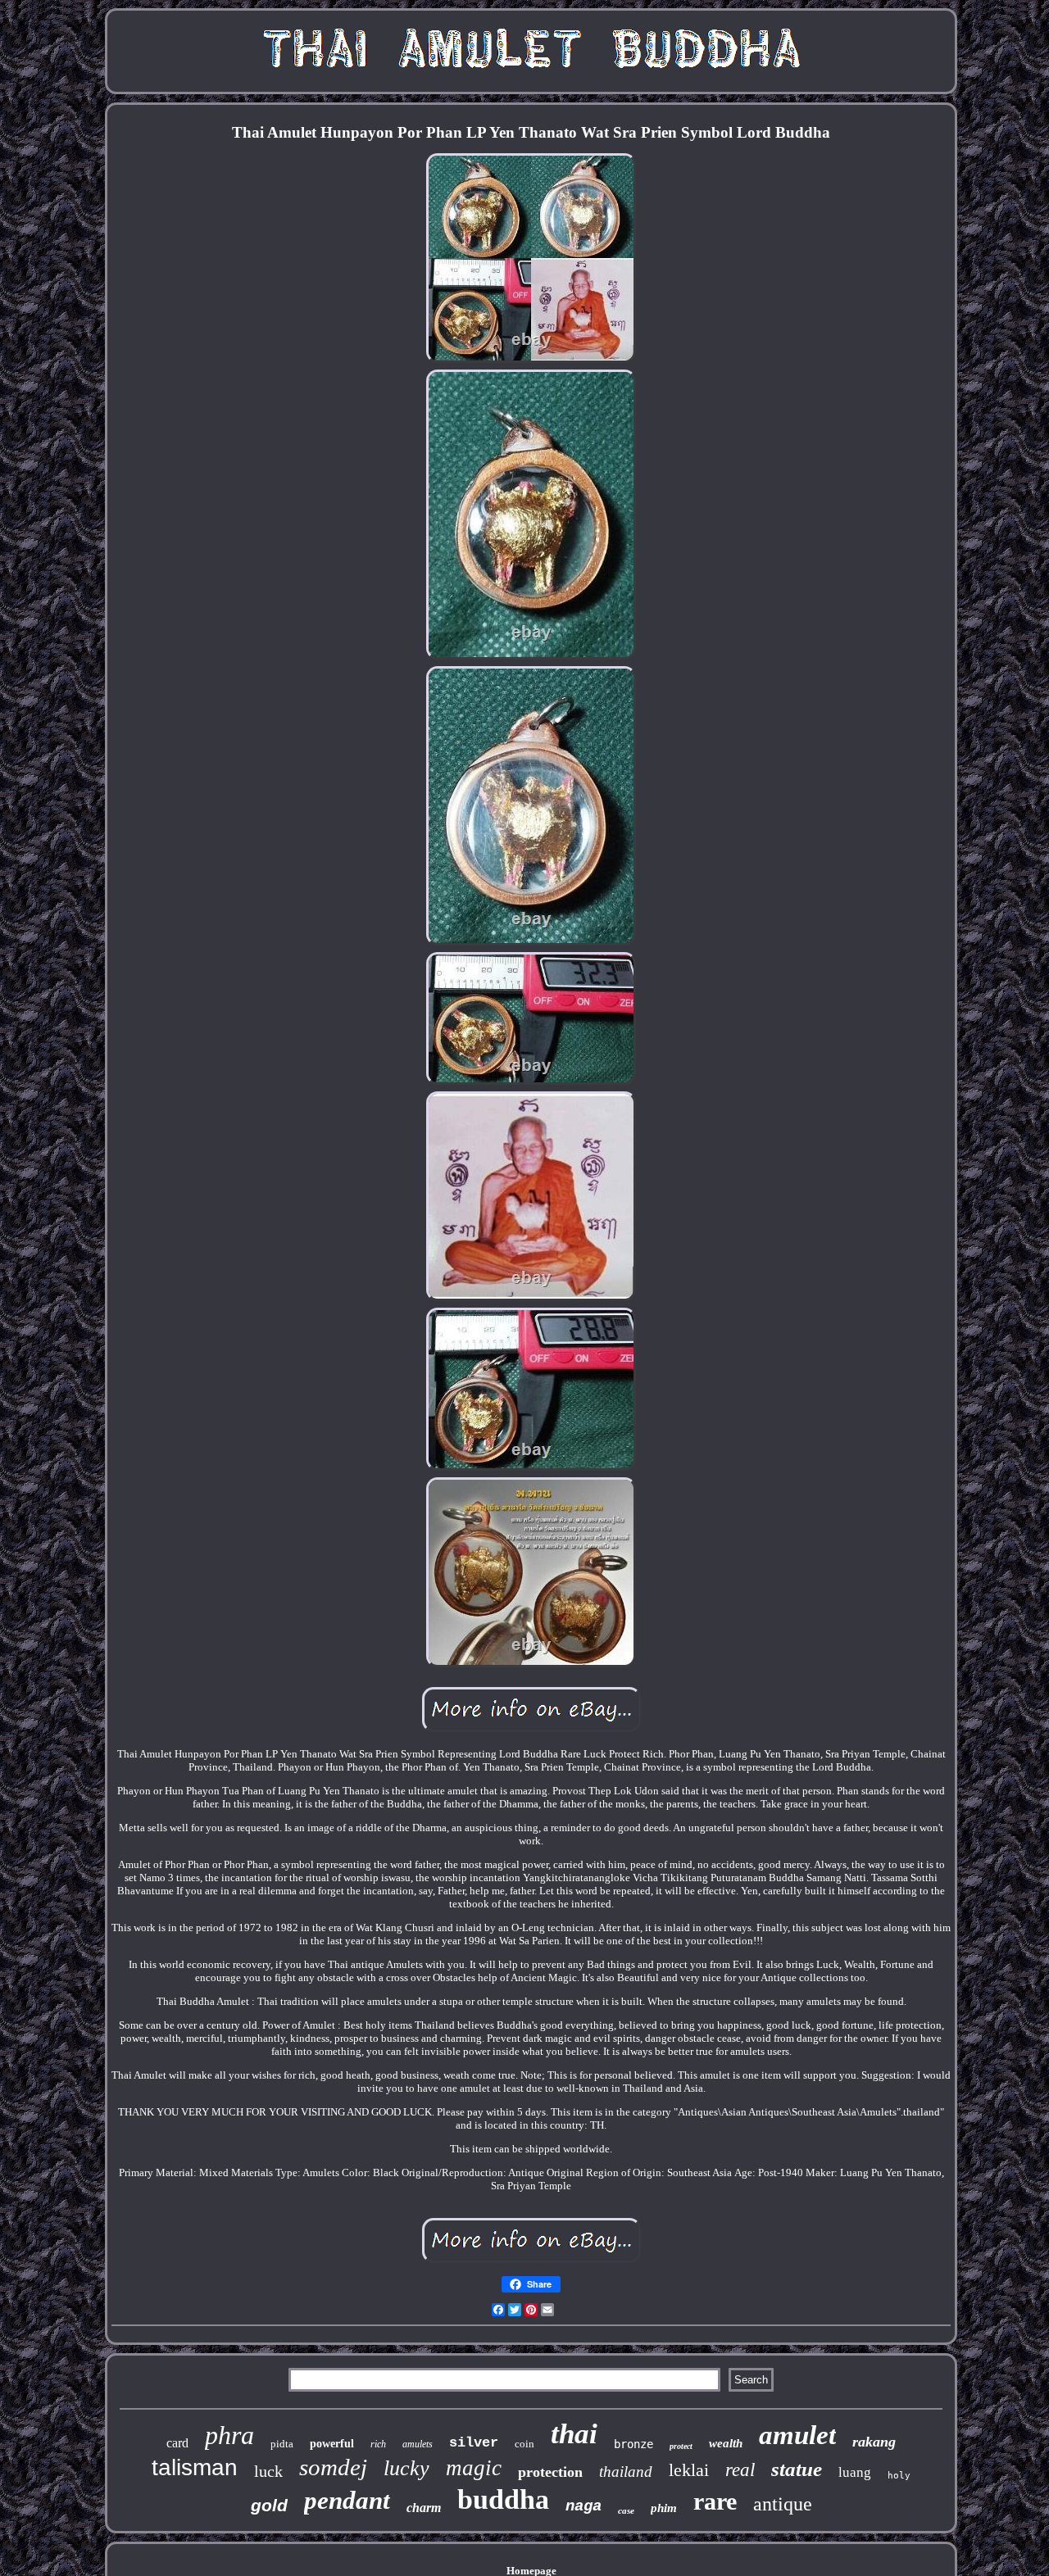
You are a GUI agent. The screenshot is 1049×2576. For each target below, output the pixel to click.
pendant (347, 2500)
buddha (503, 2499)
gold (269, 2505)
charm (424, 2508)
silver (474, 2443)
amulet (797, 2435)
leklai (689, 2470)
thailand (626, 2472)
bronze (633, 2444)
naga (584, 2506)
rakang (874, 2442)
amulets (418, 2444)
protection (550, 2472)
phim (664, 2508)
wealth (726, 2443)
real (740, 2470)
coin (524, 2444)
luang (855, 2472)
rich (378, 2444)
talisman (195, 2467)
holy (899, 2476)
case (626, 2510)
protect (681, 2446)
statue (797, 2469)
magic (474, 2468)
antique (783, 2504)
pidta (282, 2444)
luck (268, 2471)
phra (229, 2435)
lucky (406, 2468)
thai (574, 2434)
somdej (333, 2467)
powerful (332, 2444)
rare (715, 2501)
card (177, 2443)
